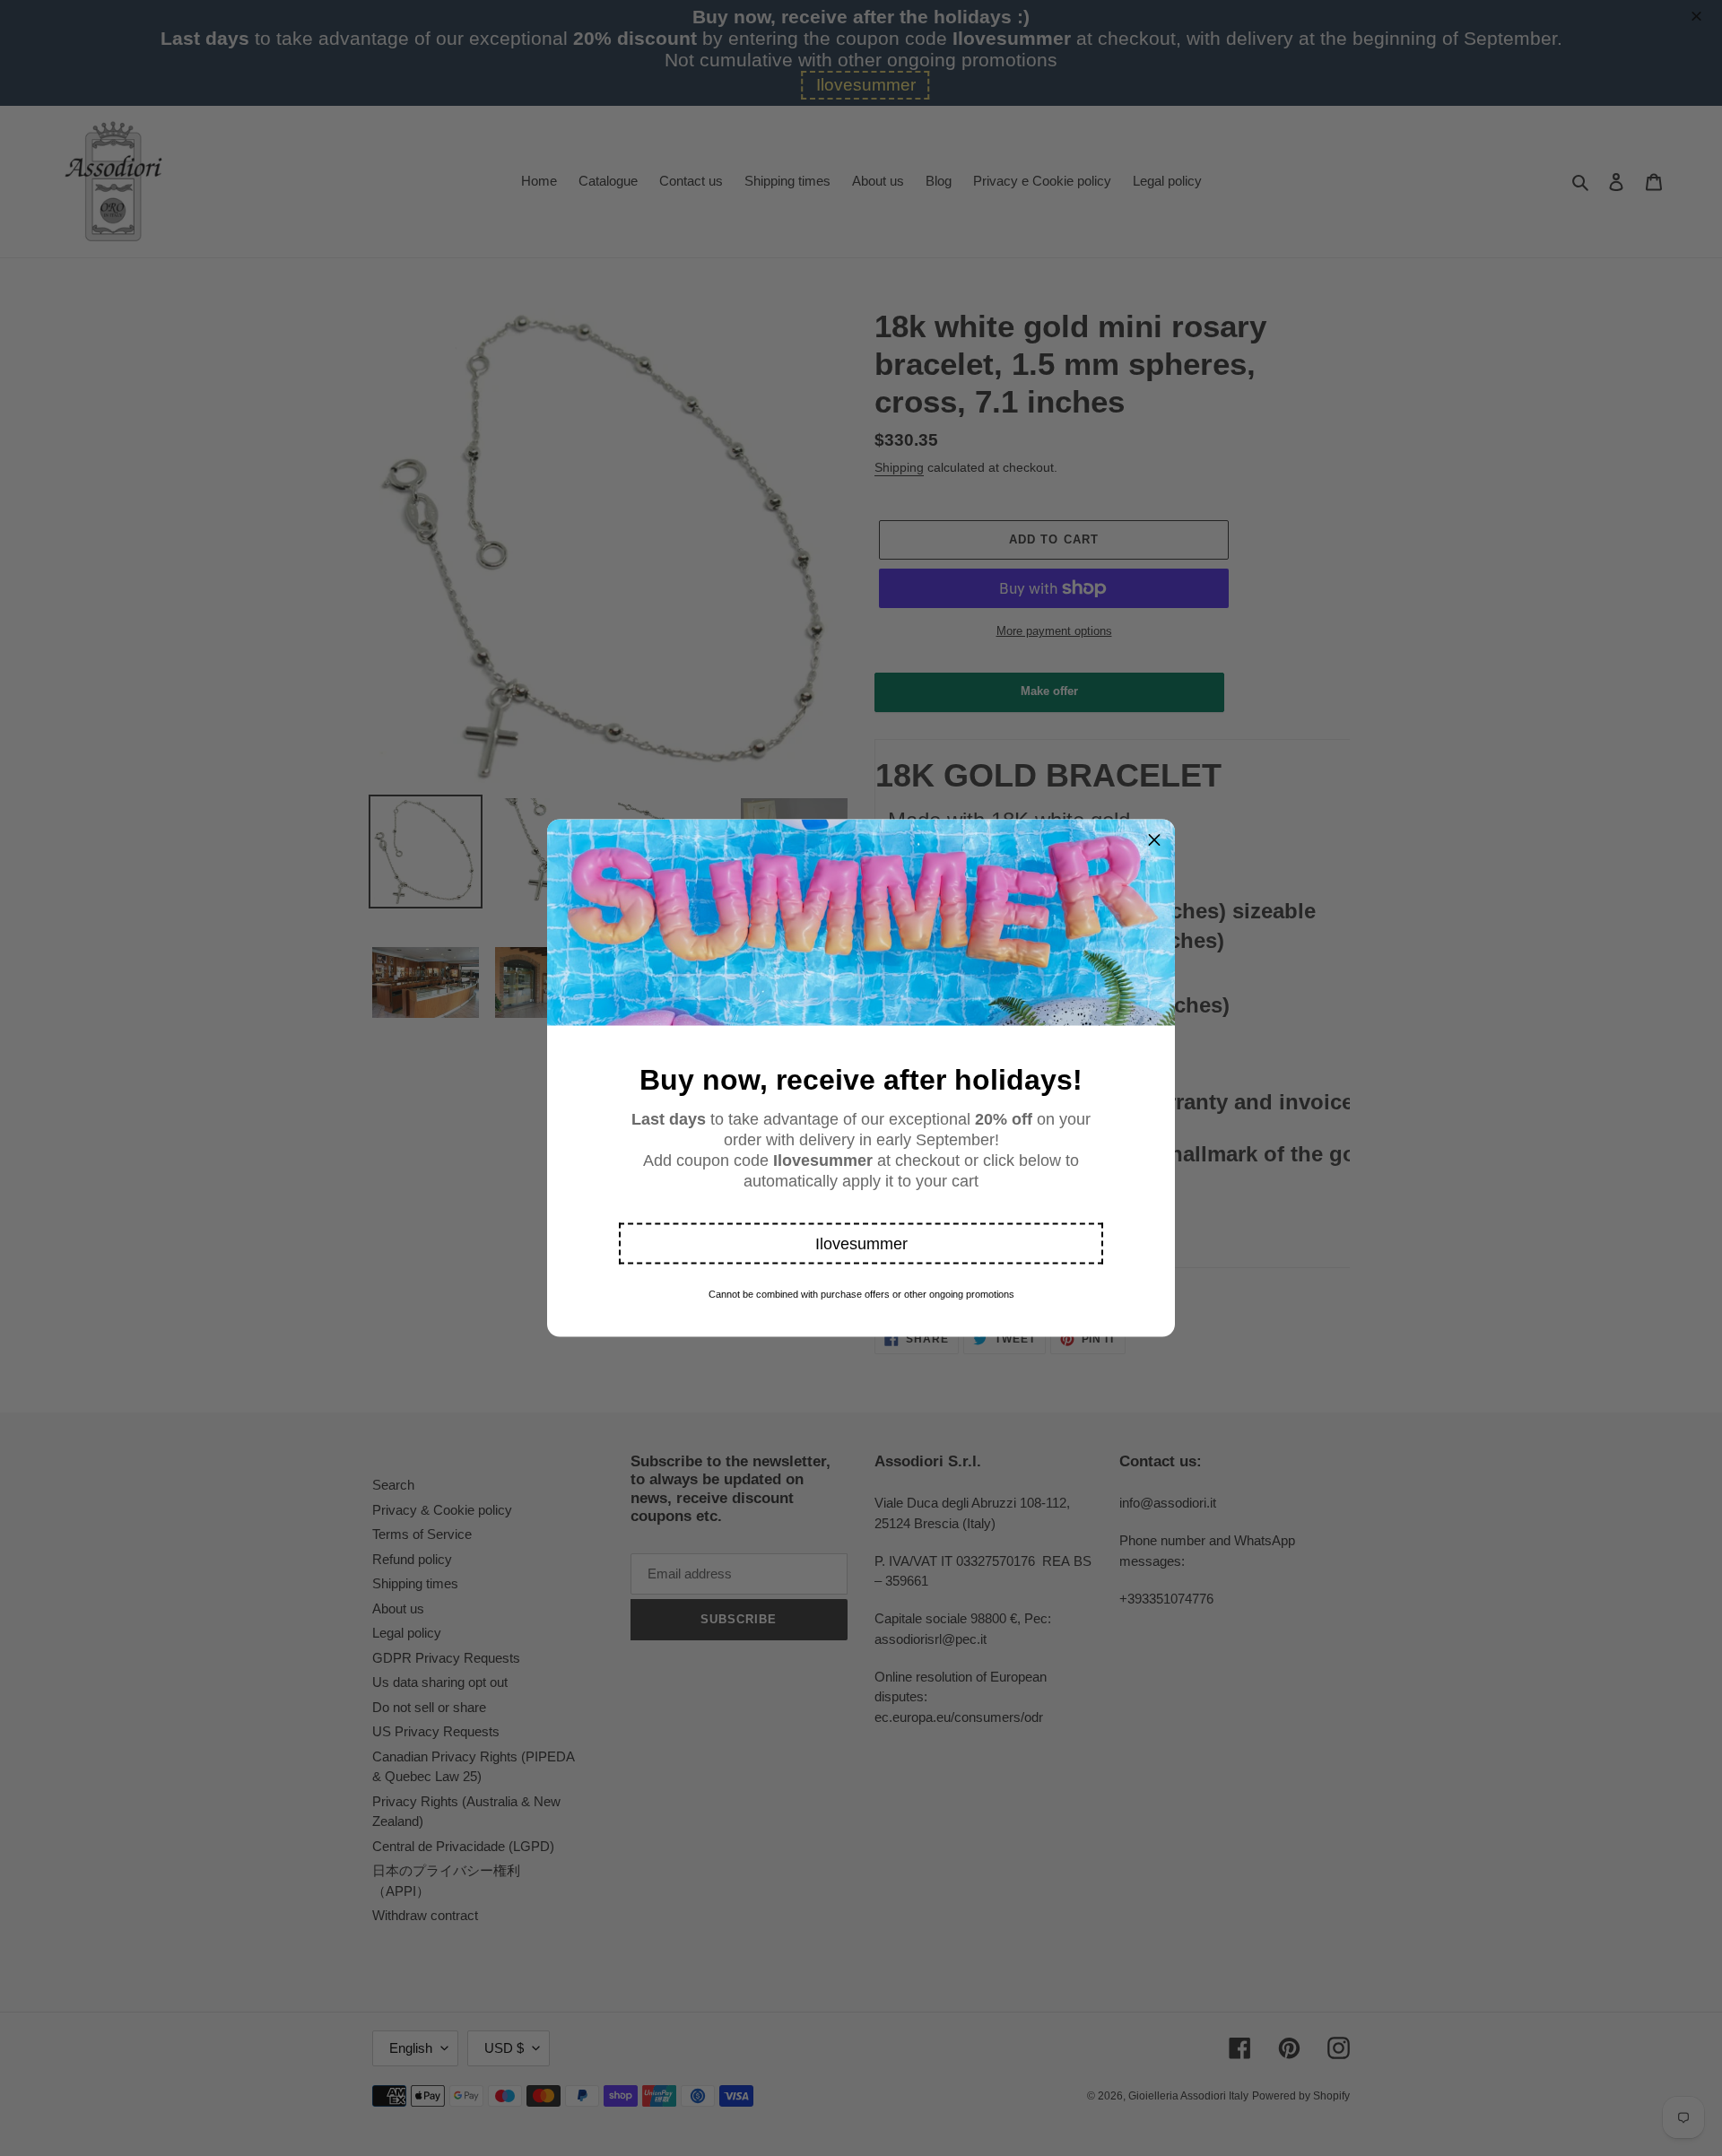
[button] (861, 1244)
